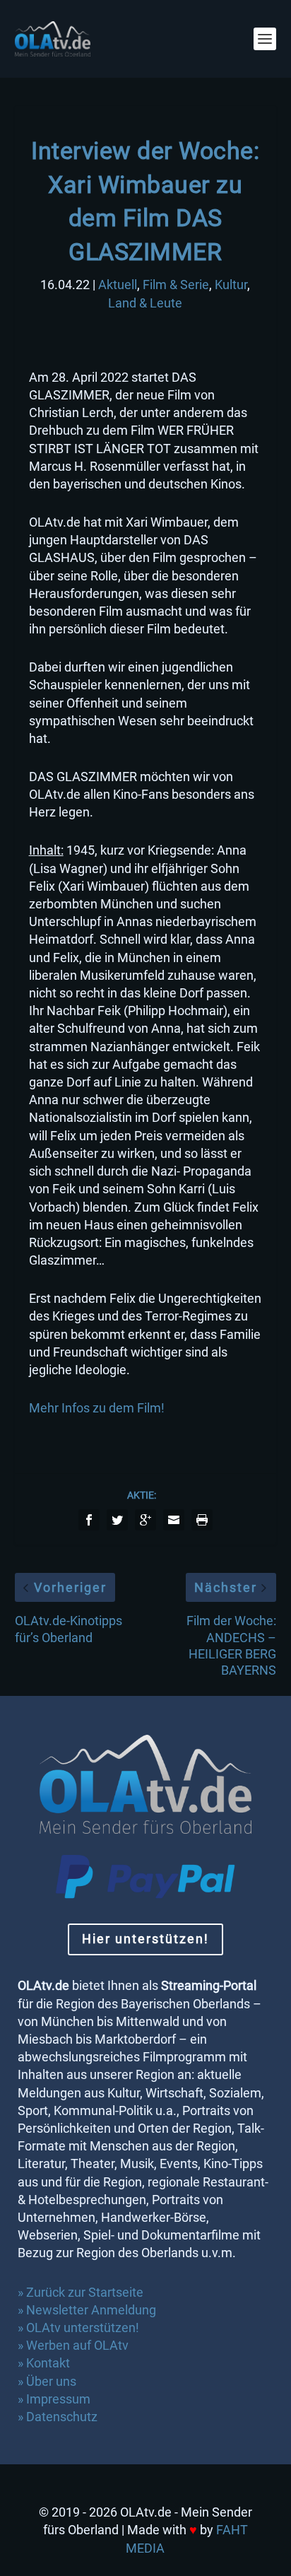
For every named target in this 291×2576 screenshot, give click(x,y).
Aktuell (118, 285)
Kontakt (48, 2363)
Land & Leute (145, 303)
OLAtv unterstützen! (83, 2328)
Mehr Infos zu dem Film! (97, 1408)
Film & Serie (176, 285)
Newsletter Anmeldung (91, 2310)
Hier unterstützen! (145, 1939)
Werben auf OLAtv (77, 2345)
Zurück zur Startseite (85, 2292)
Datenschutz (63, 2417)
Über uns (51, 2381)
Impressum (58, 2399)
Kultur (231, 285)
